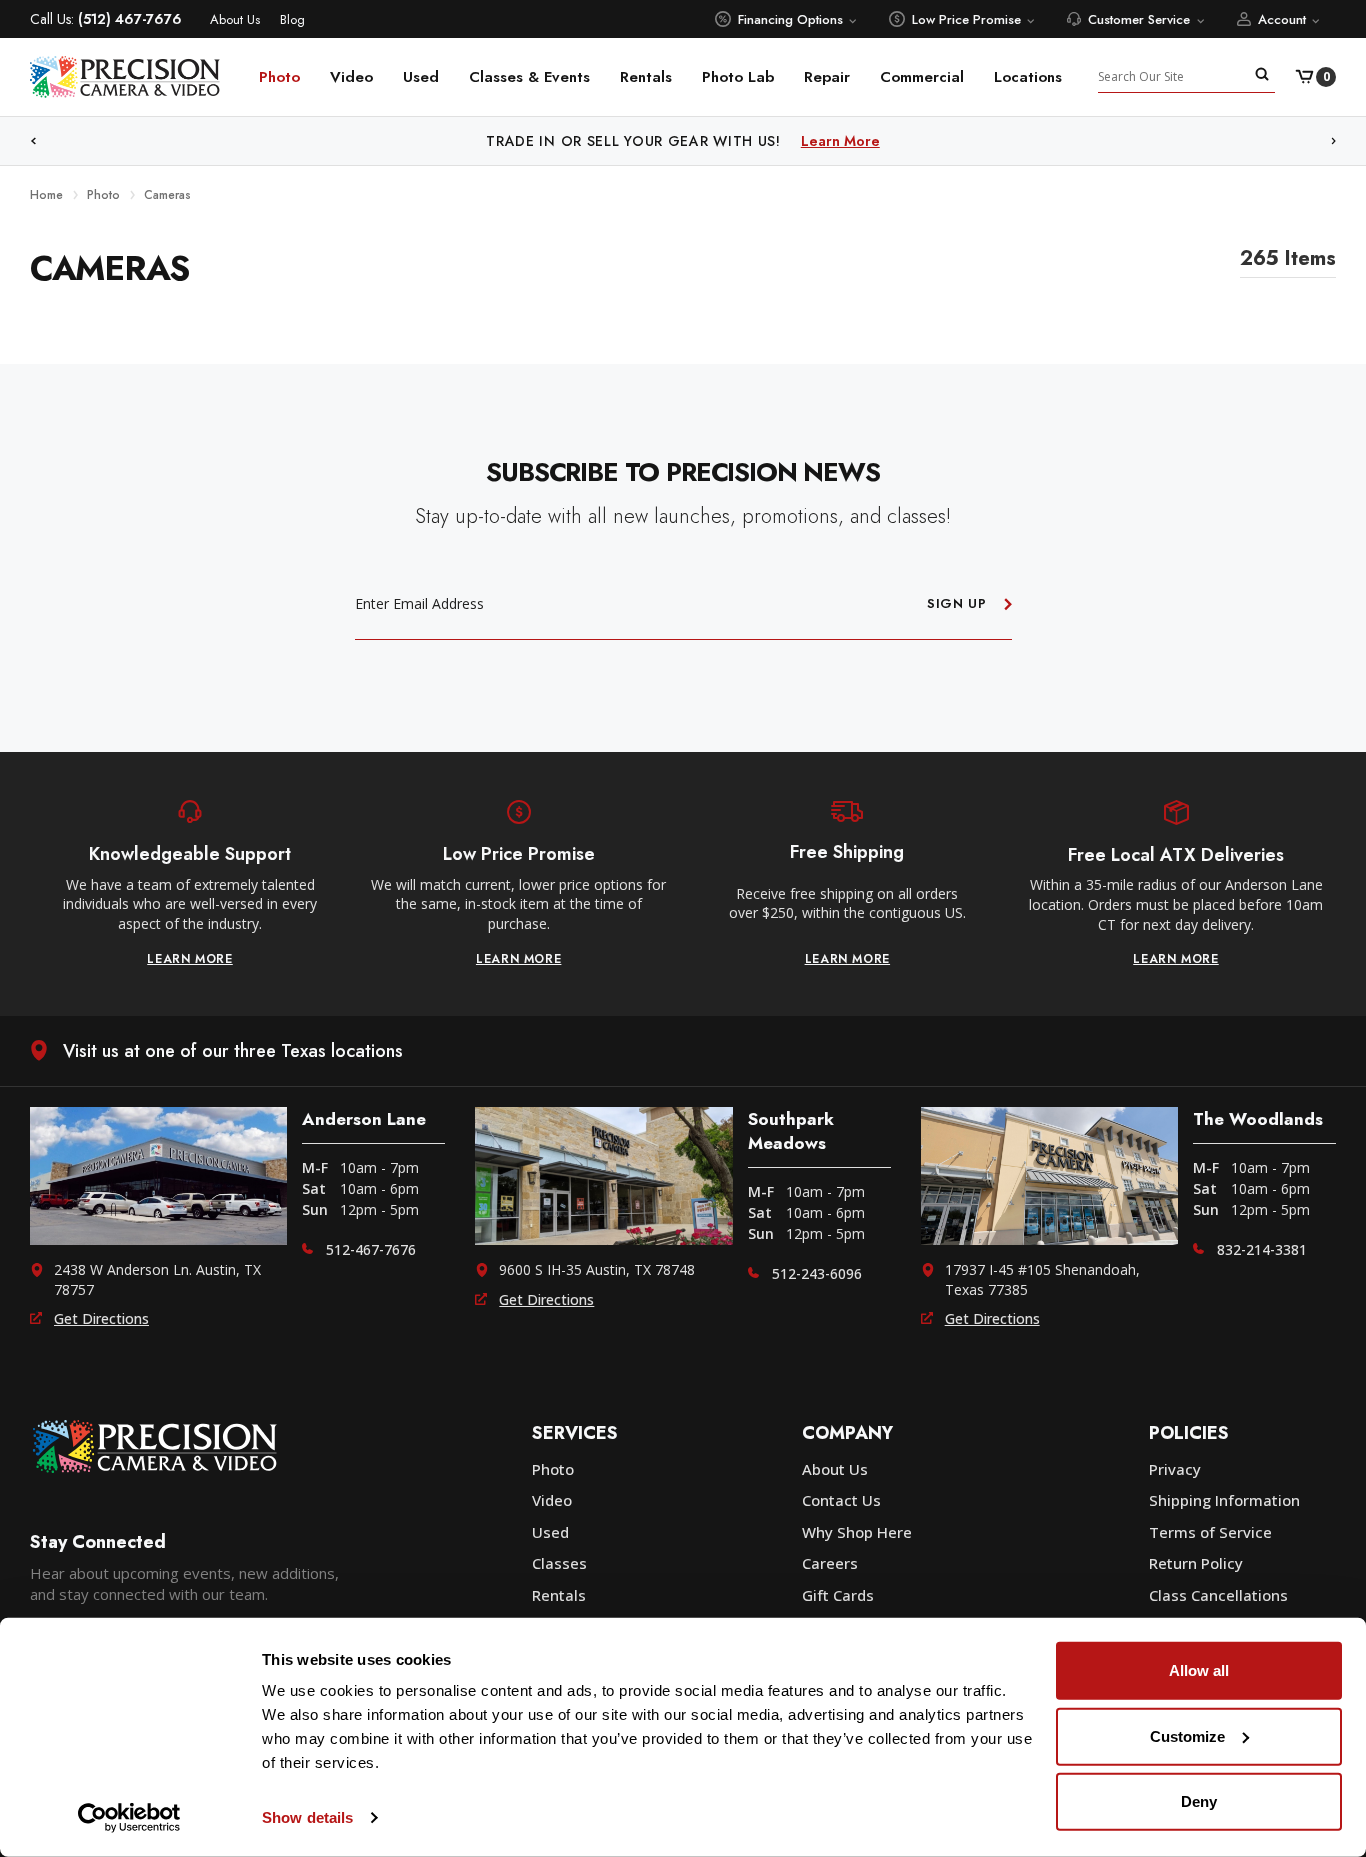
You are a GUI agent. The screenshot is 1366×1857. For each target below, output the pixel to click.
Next (1334, 141)
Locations (1028, 77)
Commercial (922, 77)
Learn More (840, 141)
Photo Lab (738, 77)
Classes (559, 1563)
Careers (830, 1563)
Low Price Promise (966, 19)
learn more (190, 959)
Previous (33, 141)
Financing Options (790, 19)
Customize (1187, 1735)
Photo (279, 77)
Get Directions (101, 1318)
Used (421, 77)
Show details (307, 1817)
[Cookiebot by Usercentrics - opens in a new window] (129, 1818)
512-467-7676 (371, 1249)
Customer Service (1139, 19)
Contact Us (841, 1500)
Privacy (1175, 1469)
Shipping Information (1224, 1500)
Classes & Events (529, 77)
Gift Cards (838, 1595)
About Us (235, 19)
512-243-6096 (817, 1273)
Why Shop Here (857, 1532)
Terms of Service (1210, 1532)
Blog (292, 19)
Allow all (1199, 1670)
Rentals (646, 77)
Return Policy (1196, 1563)
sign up (957, 603)
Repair (827, 77)
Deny (1199, 1801)
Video (351, 77)
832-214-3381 (1262, 1249)
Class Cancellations (1218, 1595)
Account (1282, 19)
